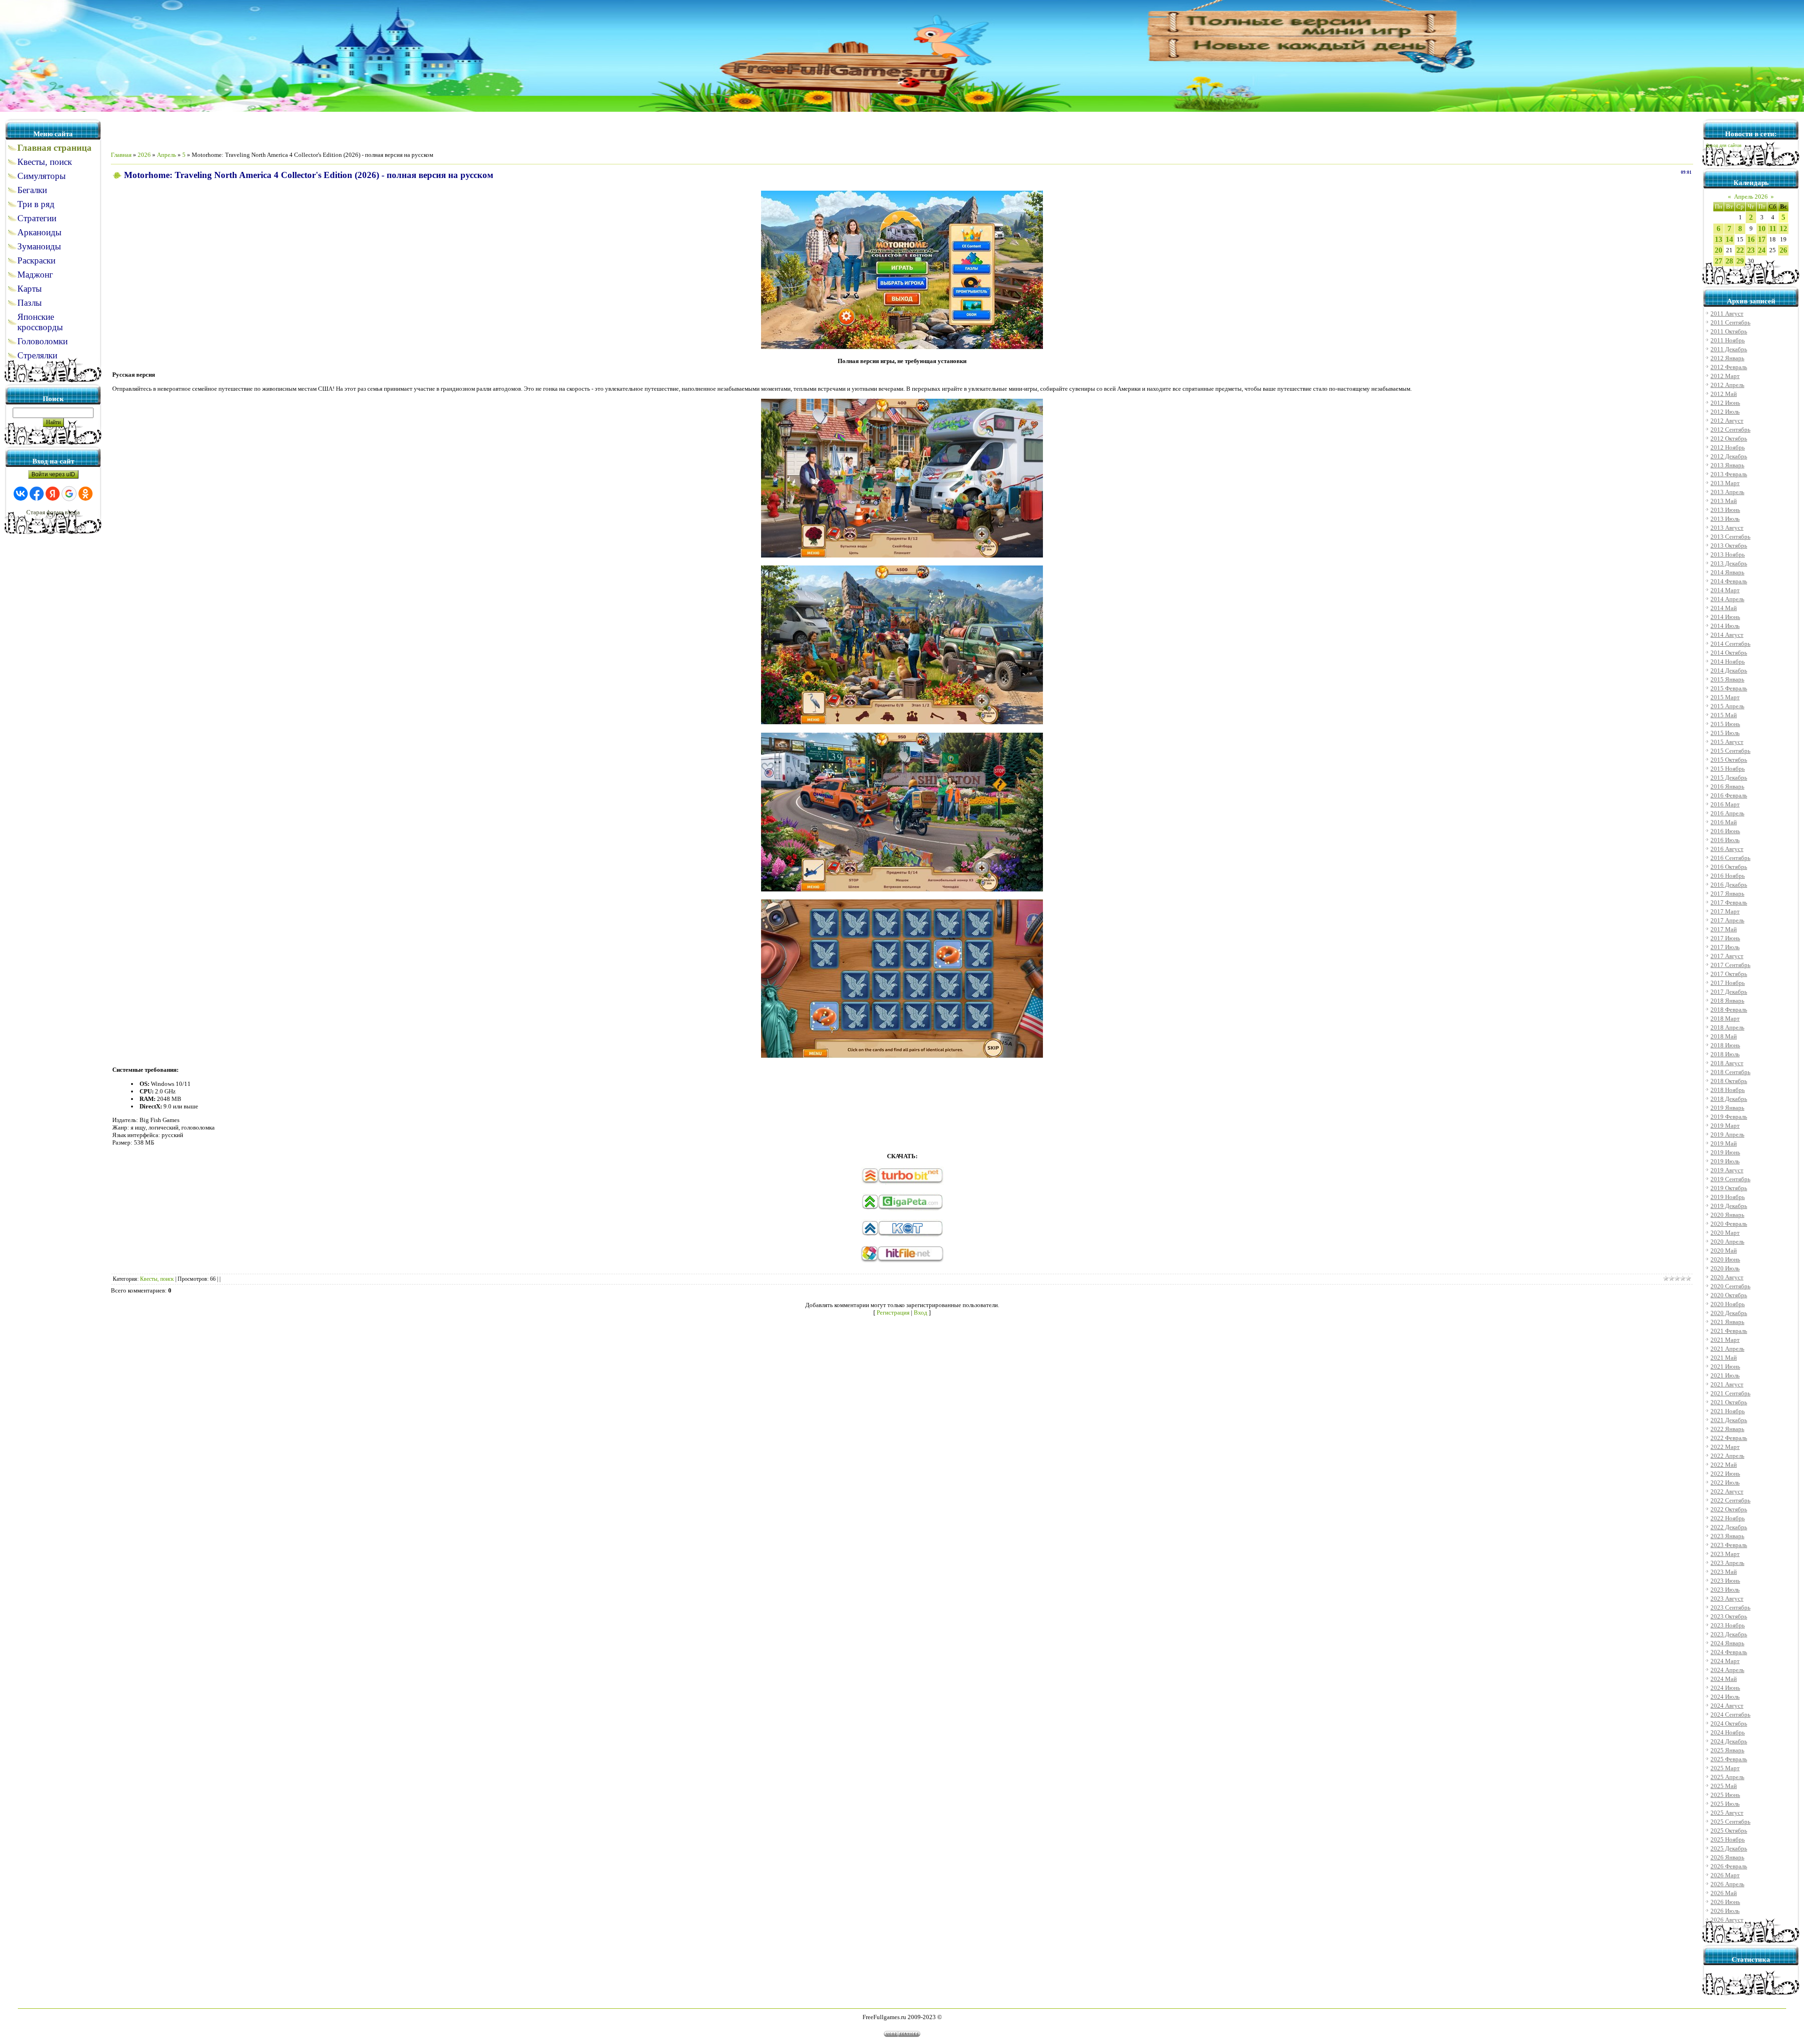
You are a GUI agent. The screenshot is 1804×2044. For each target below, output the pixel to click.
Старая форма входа (53, 512)
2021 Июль (1725, 1375)
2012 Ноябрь (1728, 447)
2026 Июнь (1725, 1902)
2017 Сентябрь (1730, 965)
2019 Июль (1725, 1161)
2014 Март (1725, 590)
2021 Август (1727, 1384)
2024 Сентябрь (1730, 1715)
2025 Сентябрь (1730, 1822)
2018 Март (1725, 1018)
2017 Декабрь (1729, 992)
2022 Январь (1727, 1429)
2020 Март (1725, 1233)
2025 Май (1724, 1786)
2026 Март (1725, 1875)
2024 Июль (1725, 1697)
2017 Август (1727, 956)
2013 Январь (1727, 465)
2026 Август (1727, 1920)
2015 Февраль (1729, 688)
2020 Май (1724, 1250)
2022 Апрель (1727, 1456)
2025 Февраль (1729, 1759)
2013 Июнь (1725, 510)
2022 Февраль (1729, 1438)
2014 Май (1724, 608)
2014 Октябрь (1729, 653)
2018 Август (1727, 1063)
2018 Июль (1725, 1054)
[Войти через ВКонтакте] (21, 494)
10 (1762, 228)
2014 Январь (1727, 572)
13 (1718, 239)
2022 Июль (1725, 1483)
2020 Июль (1725, 1268)
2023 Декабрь (1729, 1634)
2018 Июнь (1725, 1045)
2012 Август (1727, 421)
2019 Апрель (1727, 1134)
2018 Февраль (1729, 1010)
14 (1729, 239)
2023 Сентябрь (1730, 1607)
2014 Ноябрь (1728, 662)
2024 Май (1724, 1679)
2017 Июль (1725, 947)
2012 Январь (1727, 358)
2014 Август (1727, 635)
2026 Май (1724, 1893)
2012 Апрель (1727, 385)
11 (1773, 228)
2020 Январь (1727, 1215)
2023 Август (1727, 1599)
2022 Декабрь (1729, 1527)
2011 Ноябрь (1728, 340)
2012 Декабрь (1729, 456)
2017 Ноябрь (1728, 983)
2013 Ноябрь (1728, 554)
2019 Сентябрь (1730, 1179)
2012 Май (1724, 394)
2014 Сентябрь (1730, 644)
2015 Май (1724, 715)
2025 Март (1725, 1768)
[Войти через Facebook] (37, 494)
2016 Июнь (1725, 831)
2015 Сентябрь (1730, 751)
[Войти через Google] (69, 494)
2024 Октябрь (1729, 1723)
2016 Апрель (1727, 813)
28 (1729, 261)
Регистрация (893, 1312)
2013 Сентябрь (1730, 537)
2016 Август (1727, 849)
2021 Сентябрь (1730, 1393)
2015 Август (1727, 742)
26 (1783, 250)
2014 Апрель (1727, 599)
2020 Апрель (1727, 1242)
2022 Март (1725, 1447)
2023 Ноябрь (1728, 1625)
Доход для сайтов (1724, 146)
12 (1783, 228)
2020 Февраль (1729, 1224)
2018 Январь (1727, 1001)
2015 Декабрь (1729, 778)
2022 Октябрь (1729, 1509)
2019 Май (1724, 1143)
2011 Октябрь (1729, 331)
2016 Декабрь (1729, 885)
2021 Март (1725, 1340)
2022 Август (1727, 1491)
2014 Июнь (1725, 617)
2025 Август (1727, 1813)
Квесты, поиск (157, 1279)
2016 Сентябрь (1730, 858)
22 (1740, 250)
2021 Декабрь (1729, 1420)
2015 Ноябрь (1728, 769)
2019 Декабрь (1729, 1206)
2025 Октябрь (1729, 1831)
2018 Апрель (1727, 1027)
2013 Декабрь (1729, 563)
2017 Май (1724, 929)
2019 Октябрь (1729, 1188)
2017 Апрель (1727, 920)
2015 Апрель (1727, 706)
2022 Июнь (1725, 1474)
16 (1751, 239)
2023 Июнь (1725, 1581)
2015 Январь (1727, 679)
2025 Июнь (1725, 1795)
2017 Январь (1727, 894)
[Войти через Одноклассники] (86, 494)
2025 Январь (1727, 1750)
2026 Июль (1725, 1911)
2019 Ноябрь (1728, 1197)
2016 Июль (1725, 840)
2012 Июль (1725, 412)
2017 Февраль (1729, 902)
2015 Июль (1725, 733)
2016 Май (1724, 822)
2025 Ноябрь (1728, 1839)
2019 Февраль (1729, 1117)
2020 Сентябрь (1730, 1286)
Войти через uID (53, 474)
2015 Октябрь (1729, 760)
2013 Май (1724, 501)
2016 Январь (1727, 786)
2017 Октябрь (1729, 974)
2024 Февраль (1729, 1652)
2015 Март (1725, 697)
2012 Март (1725, 376)
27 (1718, 261)
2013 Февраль (1729, 474)
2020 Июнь (1725, 1259)
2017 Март (1725, 911)
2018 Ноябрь (1728, 1090)
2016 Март (1725, 804)
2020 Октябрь (1729, 1295)
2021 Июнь (1725, 1367)
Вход (921, 1312)
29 (1740, 261)
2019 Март (1725, 1126)
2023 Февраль (1729, 1545)
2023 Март (1725, 1554)
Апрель (167, 155)
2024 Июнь (1725, 1688)
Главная (121, 155)
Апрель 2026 (1751, 197)
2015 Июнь (1725, 724)
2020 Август (1727, 1277)
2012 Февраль (1729, 367)
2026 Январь (1727, 1857)
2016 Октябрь (1729, 867)
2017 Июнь (1725, 938)
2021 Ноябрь (1728, 1411)
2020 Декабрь (1729, 1313)
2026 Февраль (1729, 1866)
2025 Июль (1725, 1804)
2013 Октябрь (1729, 546)
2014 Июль (1725, 626)
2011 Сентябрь (1730, 322)
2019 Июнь (1725, 1152)
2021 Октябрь (1729, 1402)
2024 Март (1725, 1661)
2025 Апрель (1727, 1777)
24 (1762, 250)
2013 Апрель (1727, 492)
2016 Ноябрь (1728, 876)
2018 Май (1724, 1036)
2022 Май (1724, 1465)
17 (1762, 239)
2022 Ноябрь (1728, 1518)
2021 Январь (1727, 1322)
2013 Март (1725, 483)
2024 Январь (1727, 1643)
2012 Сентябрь (1730, 430)
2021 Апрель (1727, 1349)
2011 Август (1727, 314)
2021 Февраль (1729, 1331)
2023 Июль (1725, 1590)
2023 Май (1724, 1572)
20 (1718, 250)
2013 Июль (1725, 519)
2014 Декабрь (1729, 670)
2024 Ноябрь (1728, 1732)
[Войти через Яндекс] (53, 494)
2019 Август (1727, 1170)
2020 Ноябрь (1728, 1304)
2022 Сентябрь (1730, 1500)
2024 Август (1727, 1706)
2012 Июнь (1725, 403)
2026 (144, 155)
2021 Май (1724, 1358)
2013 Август (1727, 528)
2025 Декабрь (1729, 1848)
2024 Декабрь (1729, 1741)
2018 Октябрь (1729, 1081)
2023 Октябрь (1729, 1616)
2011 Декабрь (1729, 349)
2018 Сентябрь (1730, 1072)
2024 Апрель (1727, 1670)
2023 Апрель (1727, 1563)
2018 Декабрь (1729, 1099)
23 (1751, 250)
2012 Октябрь (1729, 438)
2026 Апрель (1727, 1884)
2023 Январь (1727, 1536)
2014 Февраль (1729, 581)
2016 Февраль (1729, 795)
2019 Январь (1727, 1108)
